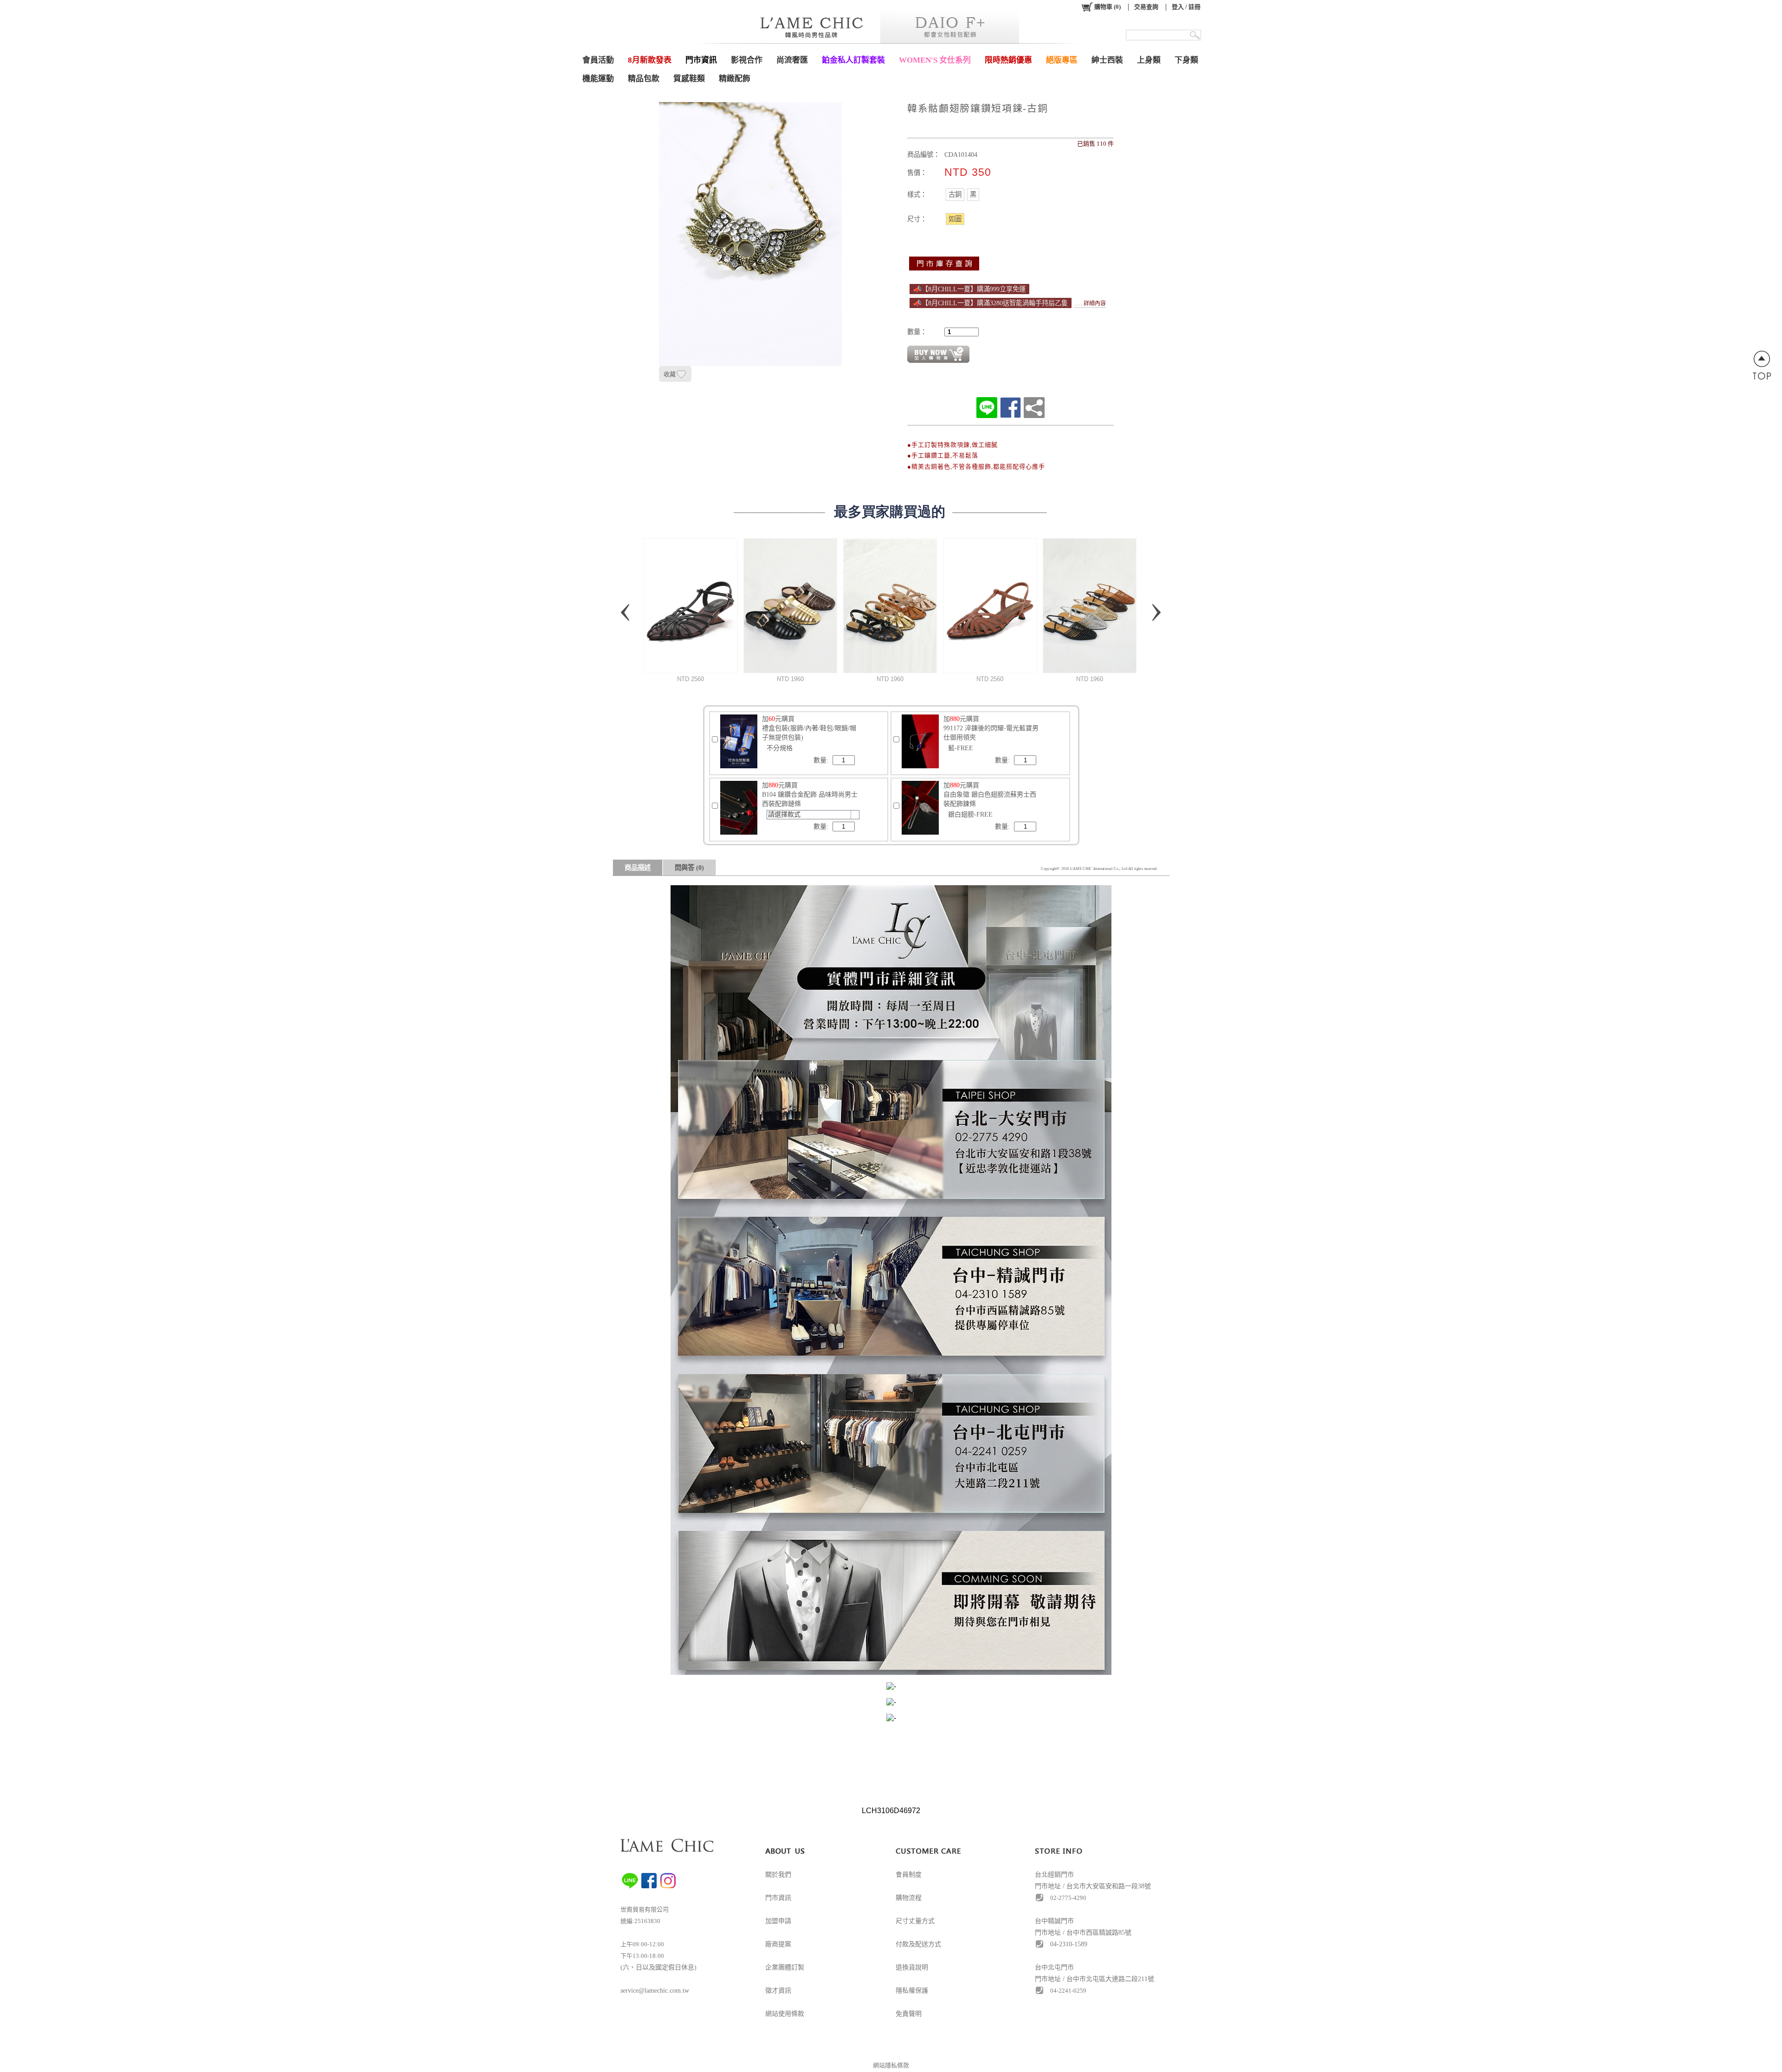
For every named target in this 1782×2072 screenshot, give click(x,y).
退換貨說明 (912, 1967)
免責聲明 (909, 2014)
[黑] (973, 194)
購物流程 (909, 1898)
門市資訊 (778, 1898)
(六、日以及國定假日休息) (659, 1967)
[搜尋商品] (1196, 35)
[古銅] (955, 194)
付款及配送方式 (918, 1944)
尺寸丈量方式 (915, 1921)
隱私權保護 (912, 1991)
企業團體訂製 (785, 1967)
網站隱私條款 (891, 2065)
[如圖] (955, 219)
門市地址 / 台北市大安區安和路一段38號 (1093, 1886)
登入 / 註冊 (1186, 7)
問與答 (689, 868)
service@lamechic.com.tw (655, 1991)
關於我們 (778, 1875)
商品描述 (638, 868)
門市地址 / (1051, 1979)
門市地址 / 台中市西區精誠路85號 (1083, 1933)
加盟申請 (778, 1921)
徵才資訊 (778, 1991)
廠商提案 (778, 1944)
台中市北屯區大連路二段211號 (1110, 1979)
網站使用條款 (785, 2014)
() (1107, 7)
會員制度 (909, 1875)
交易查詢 (1146, 7)
